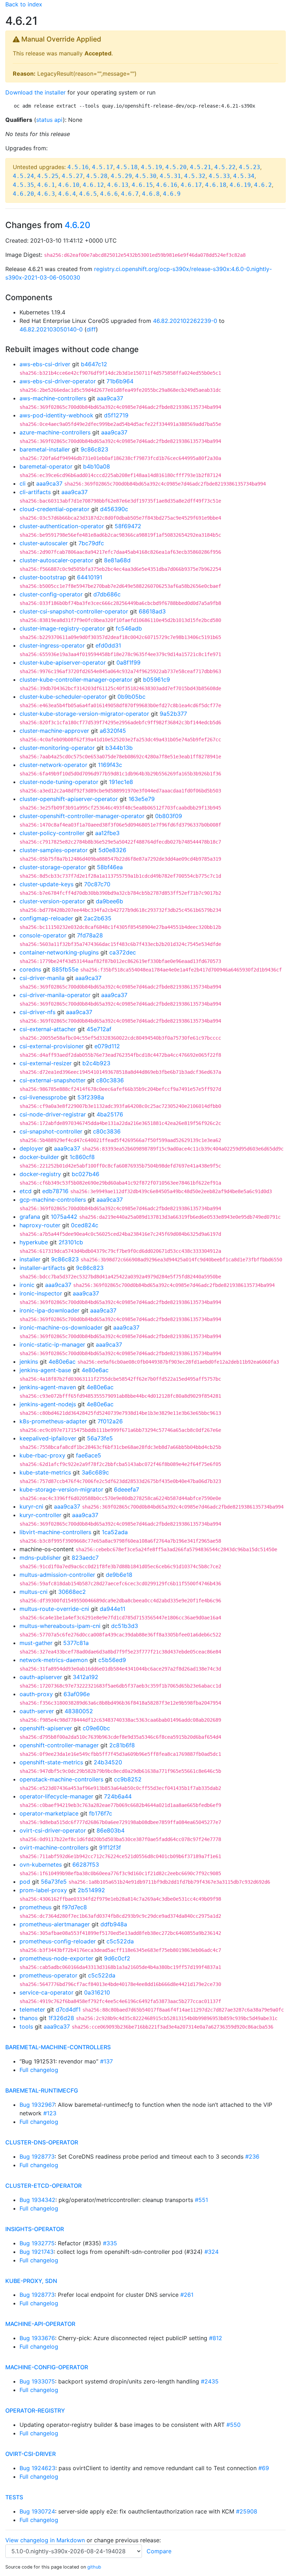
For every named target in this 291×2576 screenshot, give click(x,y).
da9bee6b (109, 901)
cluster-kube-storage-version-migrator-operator (84, 714)
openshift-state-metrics (51, 1762)
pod (25, 1882)
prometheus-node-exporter (56, 1958)
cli (23, 483)
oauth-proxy (36, 1694)
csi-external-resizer (46, 1063)
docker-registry (40, 1174)
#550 (234, 2425)
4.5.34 (244, 176)
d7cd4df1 (68, 2009)
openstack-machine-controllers (61, 1779)
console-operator (43, 935)
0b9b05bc (131, 697)
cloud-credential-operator (54, 509)
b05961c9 (157, 680)
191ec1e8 (121, 782)
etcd (26, 1191)
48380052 (79, 1711)
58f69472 (128, 526)
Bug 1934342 (37, 2200)
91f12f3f (110, 1847)
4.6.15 (142, 185)
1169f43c (110, 765)
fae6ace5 (89, 1455)
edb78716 (55, 1191)
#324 (212, 2252)
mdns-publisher (40, 1558)
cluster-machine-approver (54, 731)
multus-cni (34, 1592)
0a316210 (97, 1992)
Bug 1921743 (37, 2252)
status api (50, 120)
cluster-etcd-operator (43, 2186)
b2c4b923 (96, 1063)
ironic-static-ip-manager (52, 1344)
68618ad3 (152, 611)
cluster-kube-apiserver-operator (63, 662)
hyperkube (34, 1242)
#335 (110, 2243)
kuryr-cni (31, 1506)
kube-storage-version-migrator (61, 1489)
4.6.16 (167, 185)
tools (26, 2026)
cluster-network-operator (53, 765)
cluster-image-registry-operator (62, 628)
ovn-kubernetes (41, 1865)
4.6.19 (240, 185)
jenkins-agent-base (45, 1370)
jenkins (29, 1362)
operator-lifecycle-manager (56, 1796)
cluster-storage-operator (53, 867)
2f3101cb (71, 1242)
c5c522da (120, 1941)
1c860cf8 (82, 1157)
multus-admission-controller (57, 1575)
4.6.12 (93, 185)
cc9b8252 (128, 1779)
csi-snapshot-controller (51, 1131)
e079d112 (107, 1046)
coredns (30, 969)
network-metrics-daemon (54, 1660)
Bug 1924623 (37, 2468)
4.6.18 (216, 185)
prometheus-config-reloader (58, 1941)
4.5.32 (195, 176)
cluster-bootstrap (43, 577)
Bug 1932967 (37, 2105)
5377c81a (76, 1643)
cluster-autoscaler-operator (56, 560)
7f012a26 (110, 1421)
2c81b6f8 (122, 1745)
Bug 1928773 (37, 2156)
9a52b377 (173, 714)
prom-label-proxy (43, 1890)
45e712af (99, 1029)
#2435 (210, 2381)
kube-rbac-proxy (42, 1455)
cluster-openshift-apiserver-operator (69, 799)
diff (91, 329)
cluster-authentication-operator (62, 526)
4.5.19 (152, 167)
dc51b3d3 (125, 1626)
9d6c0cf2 (117, 1958)
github (94, 2567)
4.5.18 (127, 167)
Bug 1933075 (37, 2381)
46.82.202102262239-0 (185, 321)
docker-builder (39, 1157)
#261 (187, 2295)
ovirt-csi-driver (31, 2454)
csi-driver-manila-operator (55, 995)
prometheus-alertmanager (55, 1924)
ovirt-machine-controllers (54, 1847)
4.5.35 (23, 185)
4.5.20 (176, 167)
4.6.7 (130, 194)
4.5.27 (72, 176)
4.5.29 (121, 176)
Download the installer (35, 92)
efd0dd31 (108, 645)
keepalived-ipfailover (48, 1438)
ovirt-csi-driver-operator (53, 1830)
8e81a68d (117, 560)
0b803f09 (169, 816)
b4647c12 (94, 364)
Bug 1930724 (37, 2511)
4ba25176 (110, 1114)
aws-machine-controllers (53, 398)
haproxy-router (40, 1225)
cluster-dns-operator (42, 2142)
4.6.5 (88, 194)
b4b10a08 (97, 466)
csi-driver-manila (42, 978)
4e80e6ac (62, 1362)
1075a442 (64, 1217)
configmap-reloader (46, 918)
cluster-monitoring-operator (57, 748)
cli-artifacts (35, 492)
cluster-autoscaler (44, 543)
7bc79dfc (91, 543)
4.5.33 (219, 176)
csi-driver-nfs (37, 1012)
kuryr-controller (40, 1515)
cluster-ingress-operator (52, 645)
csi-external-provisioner (52, 1046)
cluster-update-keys (46, 884)
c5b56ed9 (112, 1660)
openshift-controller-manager (59, 1745)
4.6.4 (67, 194)
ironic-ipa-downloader (50, 1310)
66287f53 (86, 1865)
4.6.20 (23, 194)
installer (30, 1259)
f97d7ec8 (75, 1907)
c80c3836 (110, 1080)
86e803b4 (111, 1830)
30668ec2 (72, 1592)
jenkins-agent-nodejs (48, 1404)
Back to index (24, 4)
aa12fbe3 (107, 833)
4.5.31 (170, 176)
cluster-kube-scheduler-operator (63, 697)
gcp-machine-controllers (53, 1200)
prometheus (35, 1907)
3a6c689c (95, 1472)
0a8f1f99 (128, 662)
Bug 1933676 (37, 2338)
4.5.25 (48, 176)
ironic (27, 1285)
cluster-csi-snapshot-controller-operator (74, 611)
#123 (50, 2113)
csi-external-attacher (48, 1029)
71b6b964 (120, 381)
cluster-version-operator (52, 901)
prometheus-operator (48, 1975)
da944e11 (112, 1609)
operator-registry (35, 2410)
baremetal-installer (45, 449)
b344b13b (119, 748)
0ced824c (85, 1225)
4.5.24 (23, 176)
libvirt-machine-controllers (55, 1532)
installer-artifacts (42, 1268)
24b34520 (108, 1762)
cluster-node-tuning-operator (59, 782)
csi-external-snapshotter (53, 1080)
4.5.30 (146, 176)
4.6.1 (46, 185)
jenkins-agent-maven (48, 1387)
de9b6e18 (119, 1575)
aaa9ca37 (110, 398)
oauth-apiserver (41, 1677)
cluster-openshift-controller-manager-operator (82, 816)
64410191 (90, 577)
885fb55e (65, 969)
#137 (106, 2061)
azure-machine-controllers (55, 432)
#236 (252, 2156)
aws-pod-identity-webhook (56, 415)
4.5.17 (103, 167)
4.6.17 (191, 185)
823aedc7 (85, 1558)
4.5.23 (249, 167)
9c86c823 (94, 449)
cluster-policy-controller (52, 833)
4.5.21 (201, 167)
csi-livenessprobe (43, 1097)
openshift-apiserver (46, 1728)
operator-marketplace (49, 1813)
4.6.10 (69, 185)
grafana (30, 1217)
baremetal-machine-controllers (58, 2047)
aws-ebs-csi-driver (45, 364)
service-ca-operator (46, 1992)
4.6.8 (151, 194)
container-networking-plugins (59, 952)
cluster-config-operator (51, 594)
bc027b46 (86, 1174)
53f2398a (91, 1097)
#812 (216, 2338)
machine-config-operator (47, 2367)
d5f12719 (116, 415)
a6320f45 (113, 731)
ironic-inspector (41, 1293)
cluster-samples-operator (54, 850)
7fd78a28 (90, 935)
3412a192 (86, 1677)
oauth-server (37, 1711)
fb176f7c (101, 1813)
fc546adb (129, 628)
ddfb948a (114, 1924)
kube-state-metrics (45, 1472)
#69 (264, 2468)
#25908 (247, 2511)
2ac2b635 (98, 918)
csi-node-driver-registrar (53, 1114)
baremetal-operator (46, 466)
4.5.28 (97, 176)
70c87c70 (97, 884)
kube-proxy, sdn (31, 2281)
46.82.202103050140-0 (51, 329)
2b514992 (91, 1890)
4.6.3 (46, 194)
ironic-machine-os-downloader (61, 1327)
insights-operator (35, 2229)
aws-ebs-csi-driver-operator (58, 381)
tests (14, 2497)
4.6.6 (109, 194)
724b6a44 (118, 1796)
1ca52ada (115, 1532)
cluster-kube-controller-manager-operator (76, 680)
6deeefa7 (127, 1489)
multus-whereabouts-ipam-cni (60, 1626)
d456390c (114, 509)
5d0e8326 (112, 850)
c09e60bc (96, 1728)
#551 (201, 2200)
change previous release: (128, 2540)
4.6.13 (118, 185)
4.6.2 (263, 185)
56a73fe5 (100, 1438)
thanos (29, 2018)
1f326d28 (61, 2018)
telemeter (32, 2009)
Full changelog (39, 2070)
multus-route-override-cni (54, 1609)
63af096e (77, 1694)
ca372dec (123, 952)
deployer (31, 1148)
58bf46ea (110, 867)
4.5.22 (225, 167)
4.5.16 (78, 167)
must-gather (36, 1643)
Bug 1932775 (37, 2243)
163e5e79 (142, 799)
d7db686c (107, 594)
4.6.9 (172, 194)
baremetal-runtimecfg (42, 2090)
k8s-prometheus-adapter (53, 1421)
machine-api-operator (40, 2324)
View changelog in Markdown (45, 2540)
